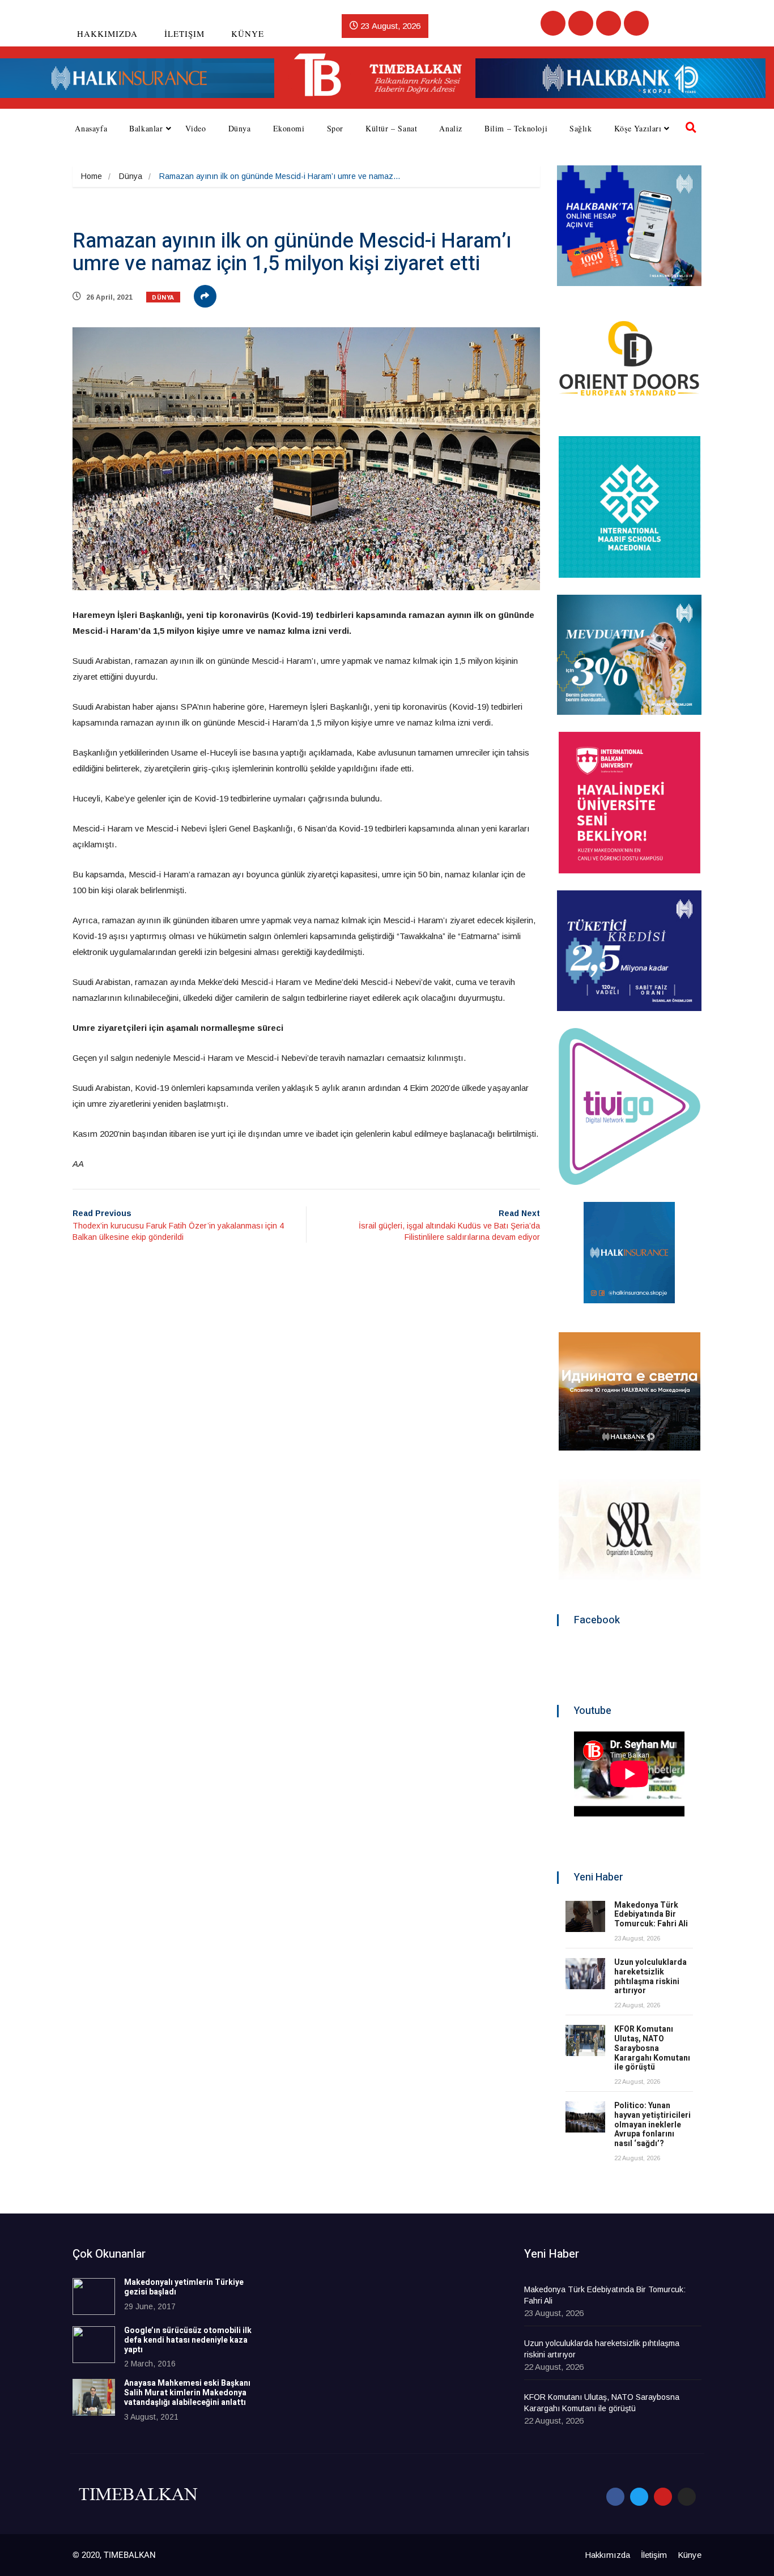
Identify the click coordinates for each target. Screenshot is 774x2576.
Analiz (451, 128)
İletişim (184, 33)
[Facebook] (553, 23)
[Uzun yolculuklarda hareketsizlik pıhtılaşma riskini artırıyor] (585, 1974)
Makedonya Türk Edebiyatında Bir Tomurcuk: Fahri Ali (651, 1915)
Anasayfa (91, 128)
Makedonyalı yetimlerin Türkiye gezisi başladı (184, 2287)
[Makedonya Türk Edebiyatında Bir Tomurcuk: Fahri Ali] (585, 1916)
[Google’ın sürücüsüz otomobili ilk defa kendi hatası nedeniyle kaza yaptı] (94, 2345)
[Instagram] (636, 23)
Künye (248, 33)
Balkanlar (146, 128)
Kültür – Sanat (391, 128)
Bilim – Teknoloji (516, 128)
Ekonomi (289, 128)
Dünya (240, 128)
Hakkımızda (107, 33)
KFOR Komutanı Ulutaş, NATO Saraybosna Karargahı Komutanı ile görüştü (652, 2048)
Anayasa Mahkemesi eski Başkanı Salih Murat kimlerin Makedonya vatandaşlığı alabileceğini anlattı (187, 2393)
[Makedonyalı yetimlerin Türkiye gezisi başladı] (94, 2296)
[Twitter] (581, 23)
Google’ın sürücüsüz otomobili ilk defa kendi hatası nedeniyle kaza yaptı (188, 2340)
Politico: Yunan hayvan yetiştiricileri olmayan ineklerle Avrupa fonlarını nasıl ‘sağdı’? (652, 2125)
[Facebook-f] (615, 2497)
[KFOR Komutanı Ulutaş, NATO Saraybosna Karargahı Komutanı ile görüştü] (585, 2040)
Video (196, 128)
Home (92, 176)
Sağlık (581, 128)
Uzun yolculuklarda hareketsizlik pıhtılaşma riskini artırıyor (650, 1976)
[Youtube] (609, 23)
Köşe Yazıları (638, 128)
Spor (335, 128)
